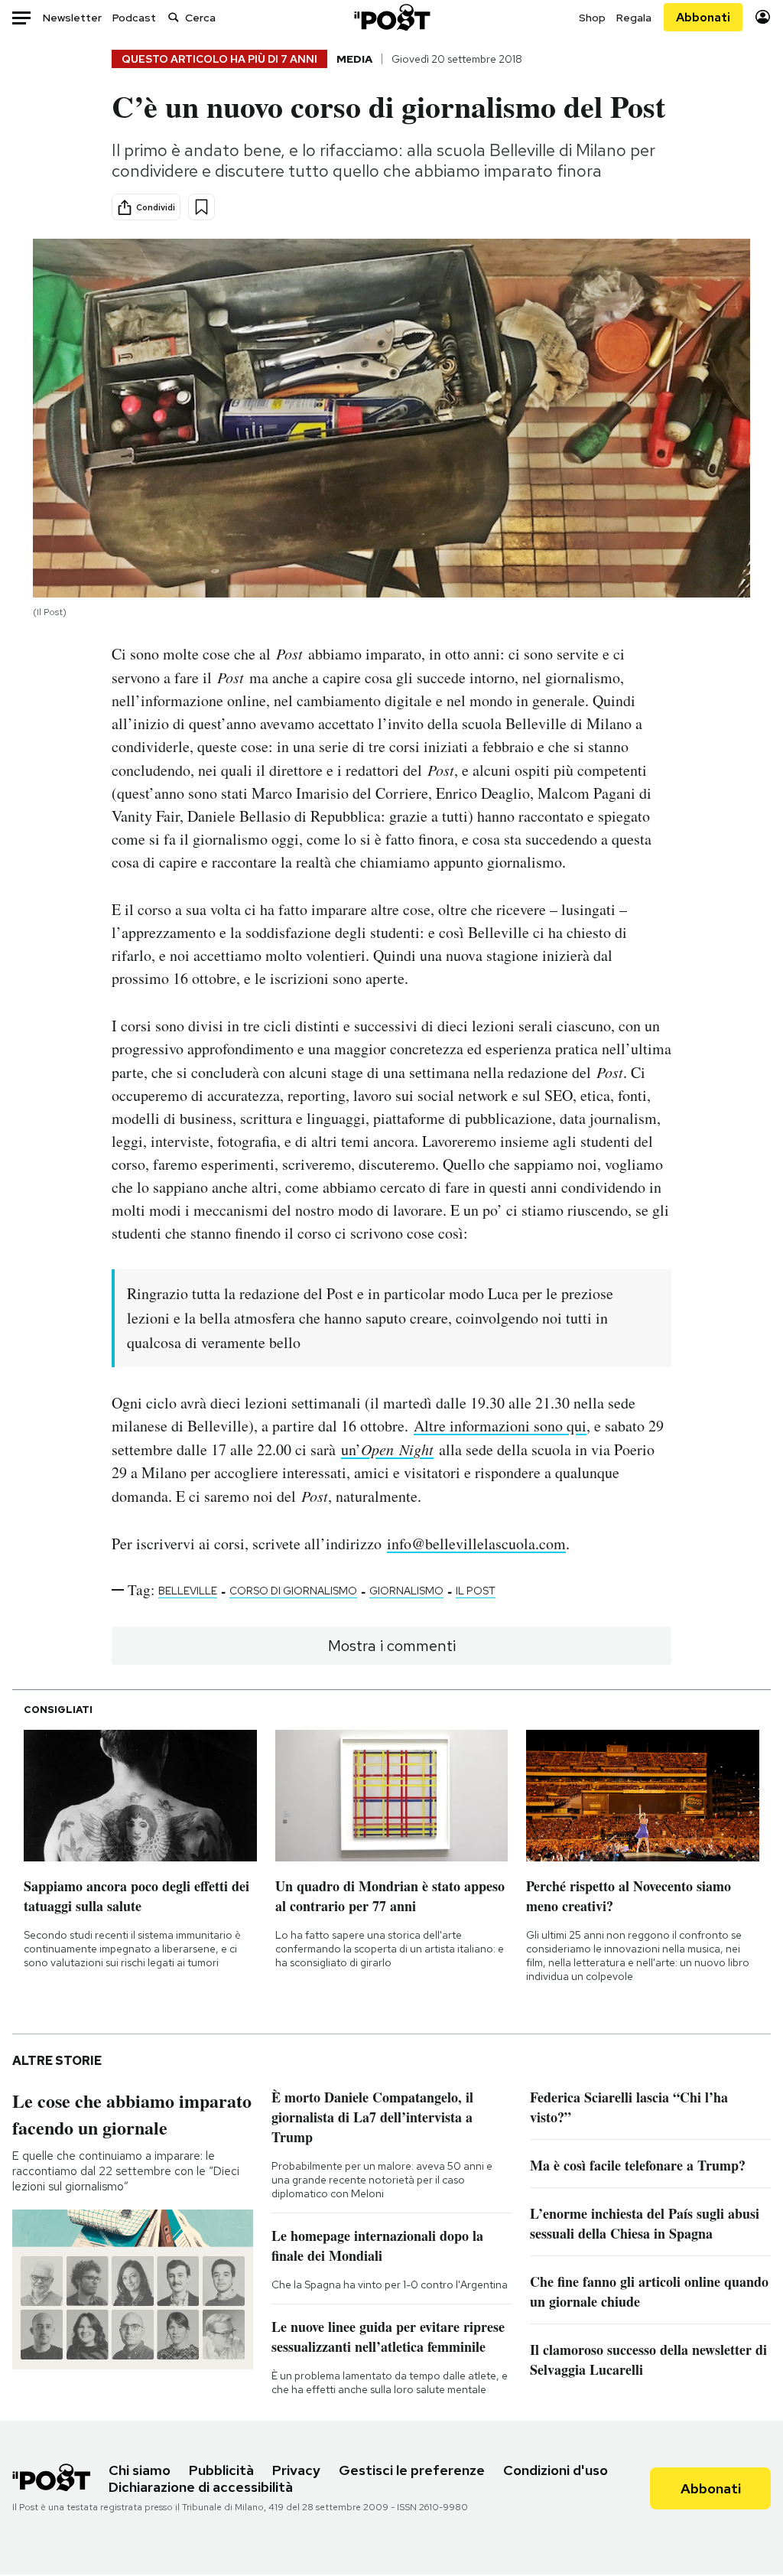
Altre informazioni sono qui (500, 1426)
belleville (188, 1591)
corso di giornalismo (293, 1591)
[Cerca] (174, 17)
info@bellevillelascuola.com (476, 1544)
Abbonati (703, 17)
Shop (592, 18)
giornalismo (406, 1591)
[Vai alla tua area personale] (763, 17)
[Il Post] (391, 17)
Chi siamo (140, 2470)
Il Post (476, 1591)
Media (354, 59)
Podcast (134, 18)
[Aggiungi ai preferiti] (201, 207)
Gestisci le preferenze (412, 2470)
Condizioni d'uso (556, 2470)
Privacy (296, 2470)
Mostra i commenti (392, 1646)
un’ (387, 1449)
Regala (634, 18)
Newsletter (72, 18)
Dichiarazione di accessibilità (201, 2487)
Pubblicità (221, 2470)
